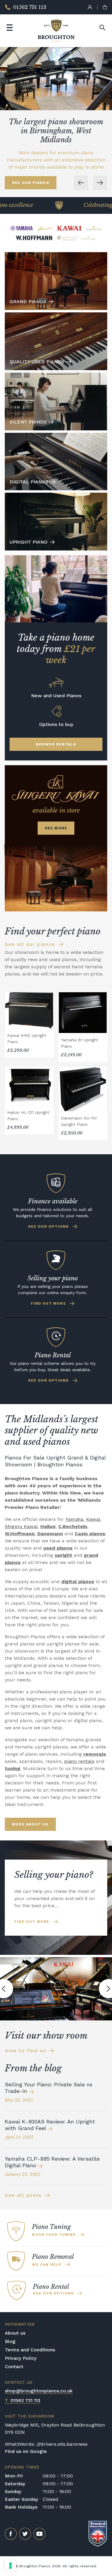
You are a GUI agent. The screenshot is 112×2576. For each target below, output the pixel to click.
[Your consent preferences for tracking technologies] (10, 2566)
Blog (10, 2341)
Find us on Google (26, 2451)
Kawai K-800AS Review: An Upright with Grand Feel (50, 2125)
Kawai (93, 1519)
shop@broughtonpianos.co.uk (39, 2391)
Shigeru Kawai (21, 1526)
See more (56, 828)
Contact (14, 2366)
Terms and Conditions (30, 2350)
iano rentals (81, 1761)
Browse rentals (56, 744)
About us (15, 2333)
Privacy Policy (21, 2358)
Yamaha (74, 1519)
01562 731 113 (23, 2400)
